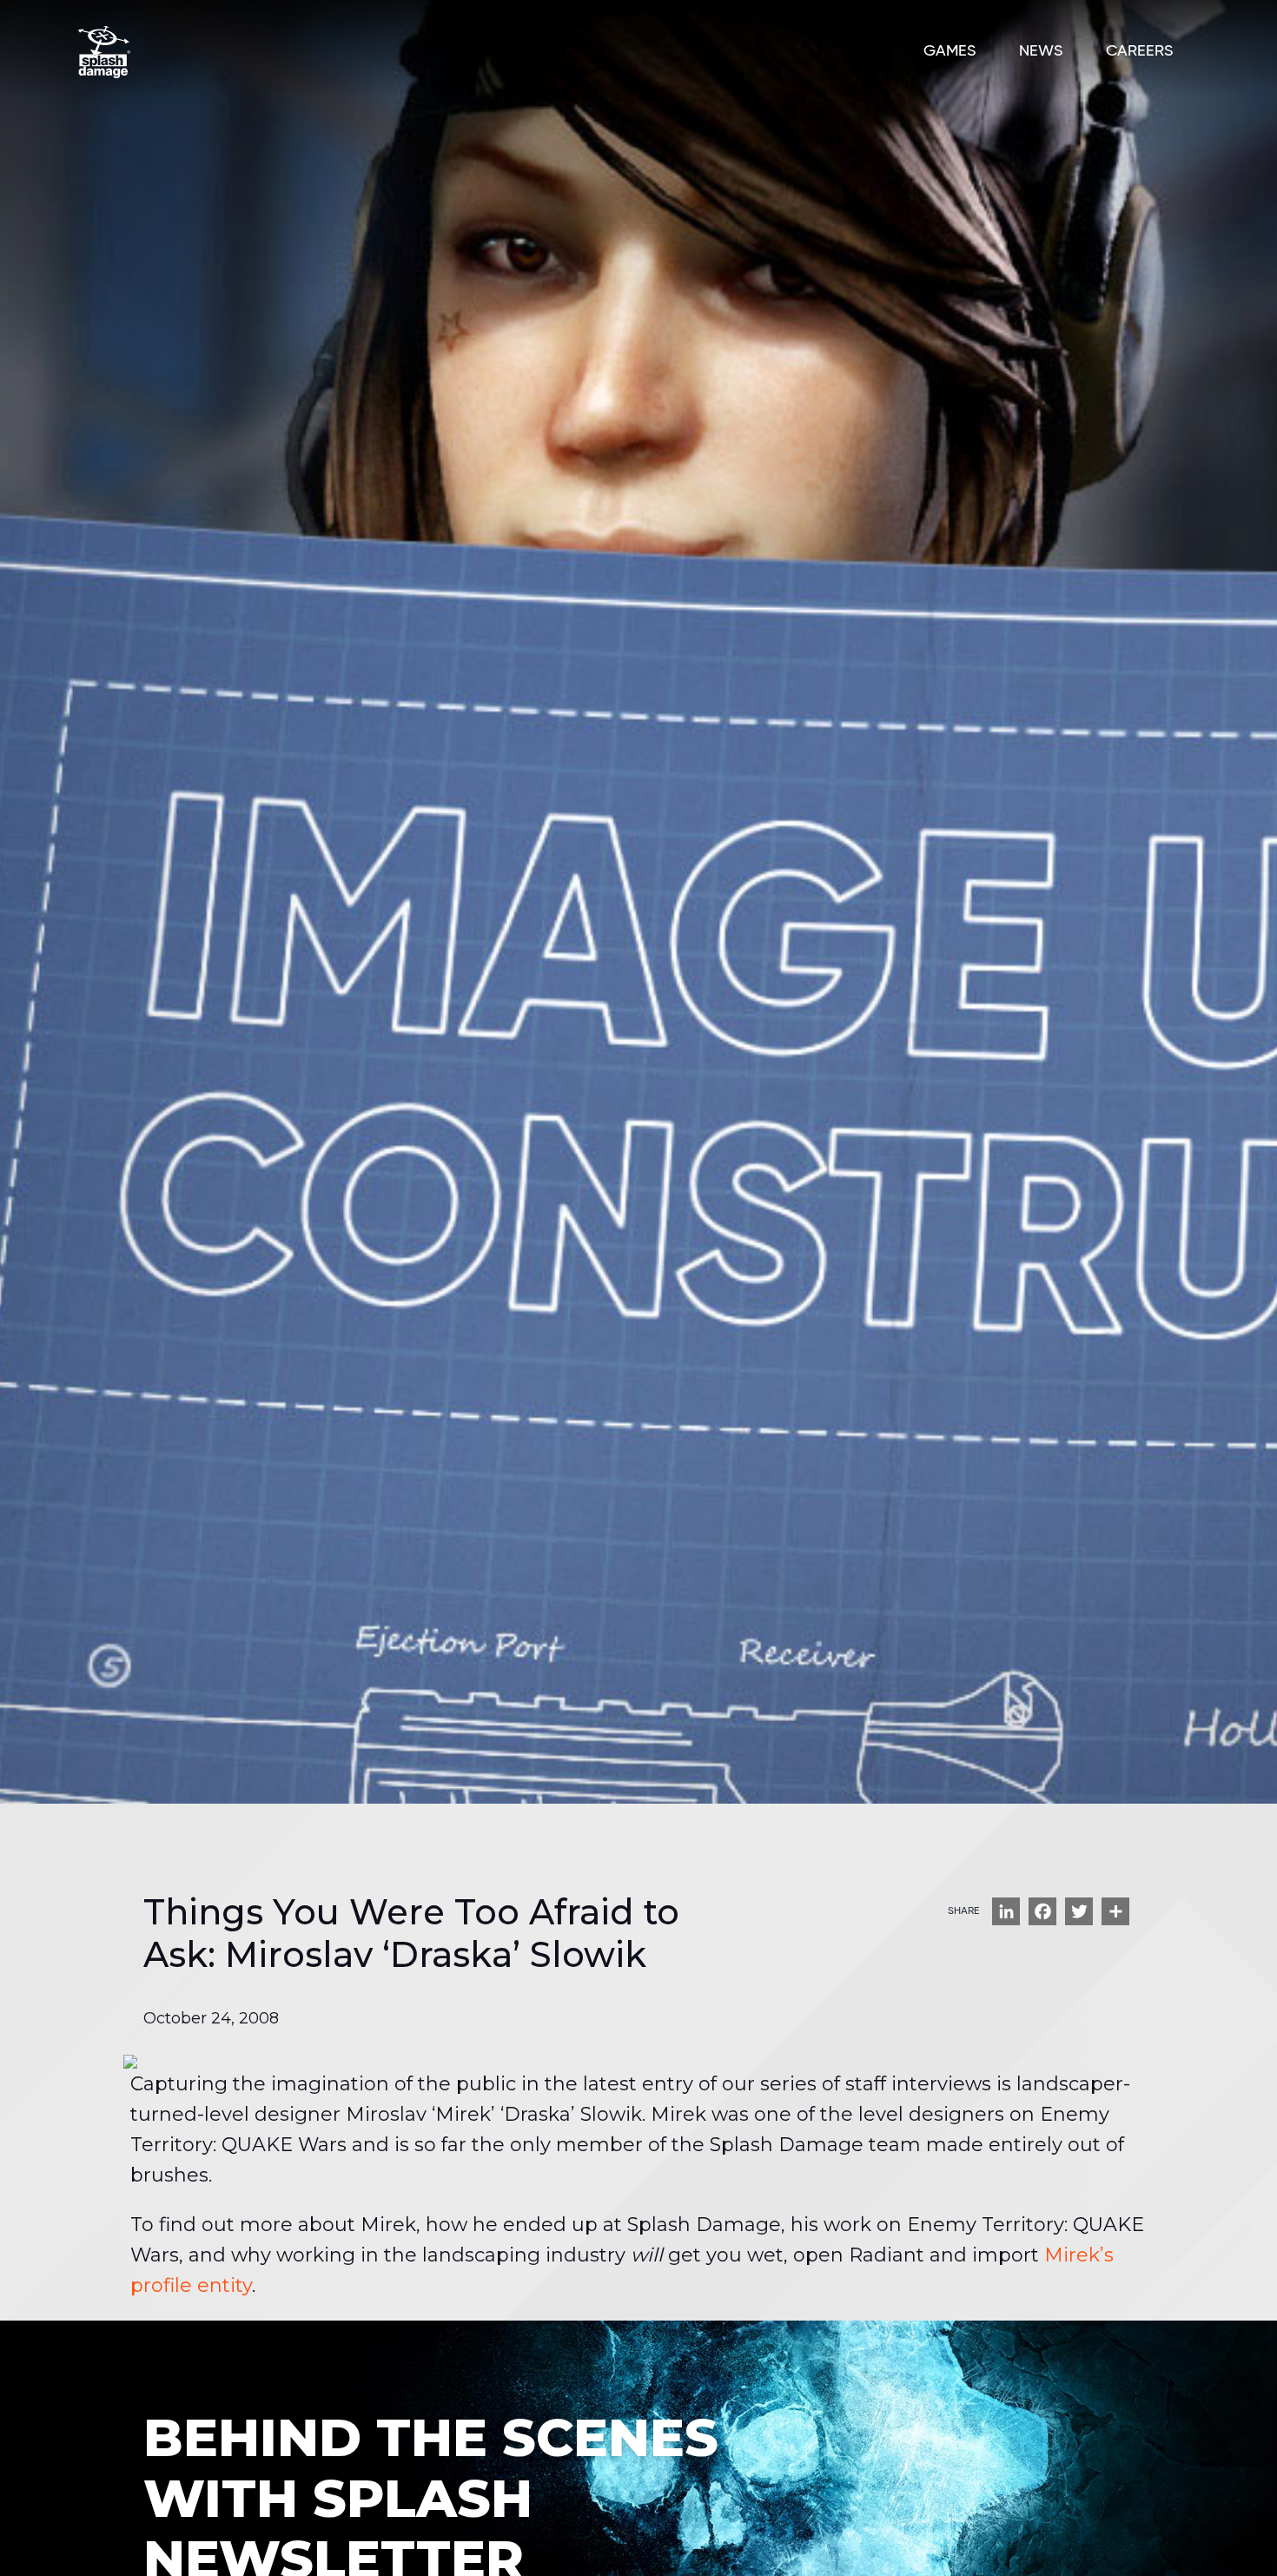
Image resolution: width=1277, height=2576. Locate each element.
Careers (1139, 51)
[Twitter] (1079, 1911)
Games (949, 51)
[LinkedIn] (1006, 1911)
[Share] (1115, 1911)
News (1041, 51)
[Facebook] (1042, 1911)
